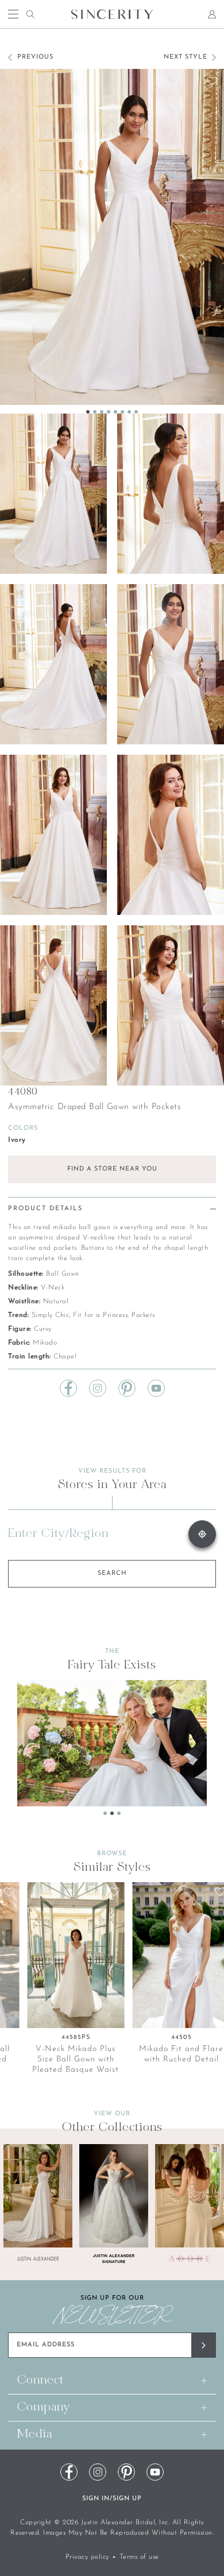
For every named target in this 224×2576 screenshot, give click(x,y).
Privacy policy (87, 2557)
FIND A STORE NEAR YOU (112, 1169)
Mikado (45, 1343)
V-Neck (53, 1288)
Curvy (43, 1329)
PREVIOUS (35, 57)
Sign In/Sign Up (112, 2499)
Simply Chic (51, 1315)
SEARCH (112, 1573)
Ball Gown (63, 1274)
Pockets (143, 1315)
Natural (56, 1301)
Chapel (65, 1357)
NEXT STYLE (186, 57)
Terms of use (139, 2557)
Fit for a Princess (100, 1315)
